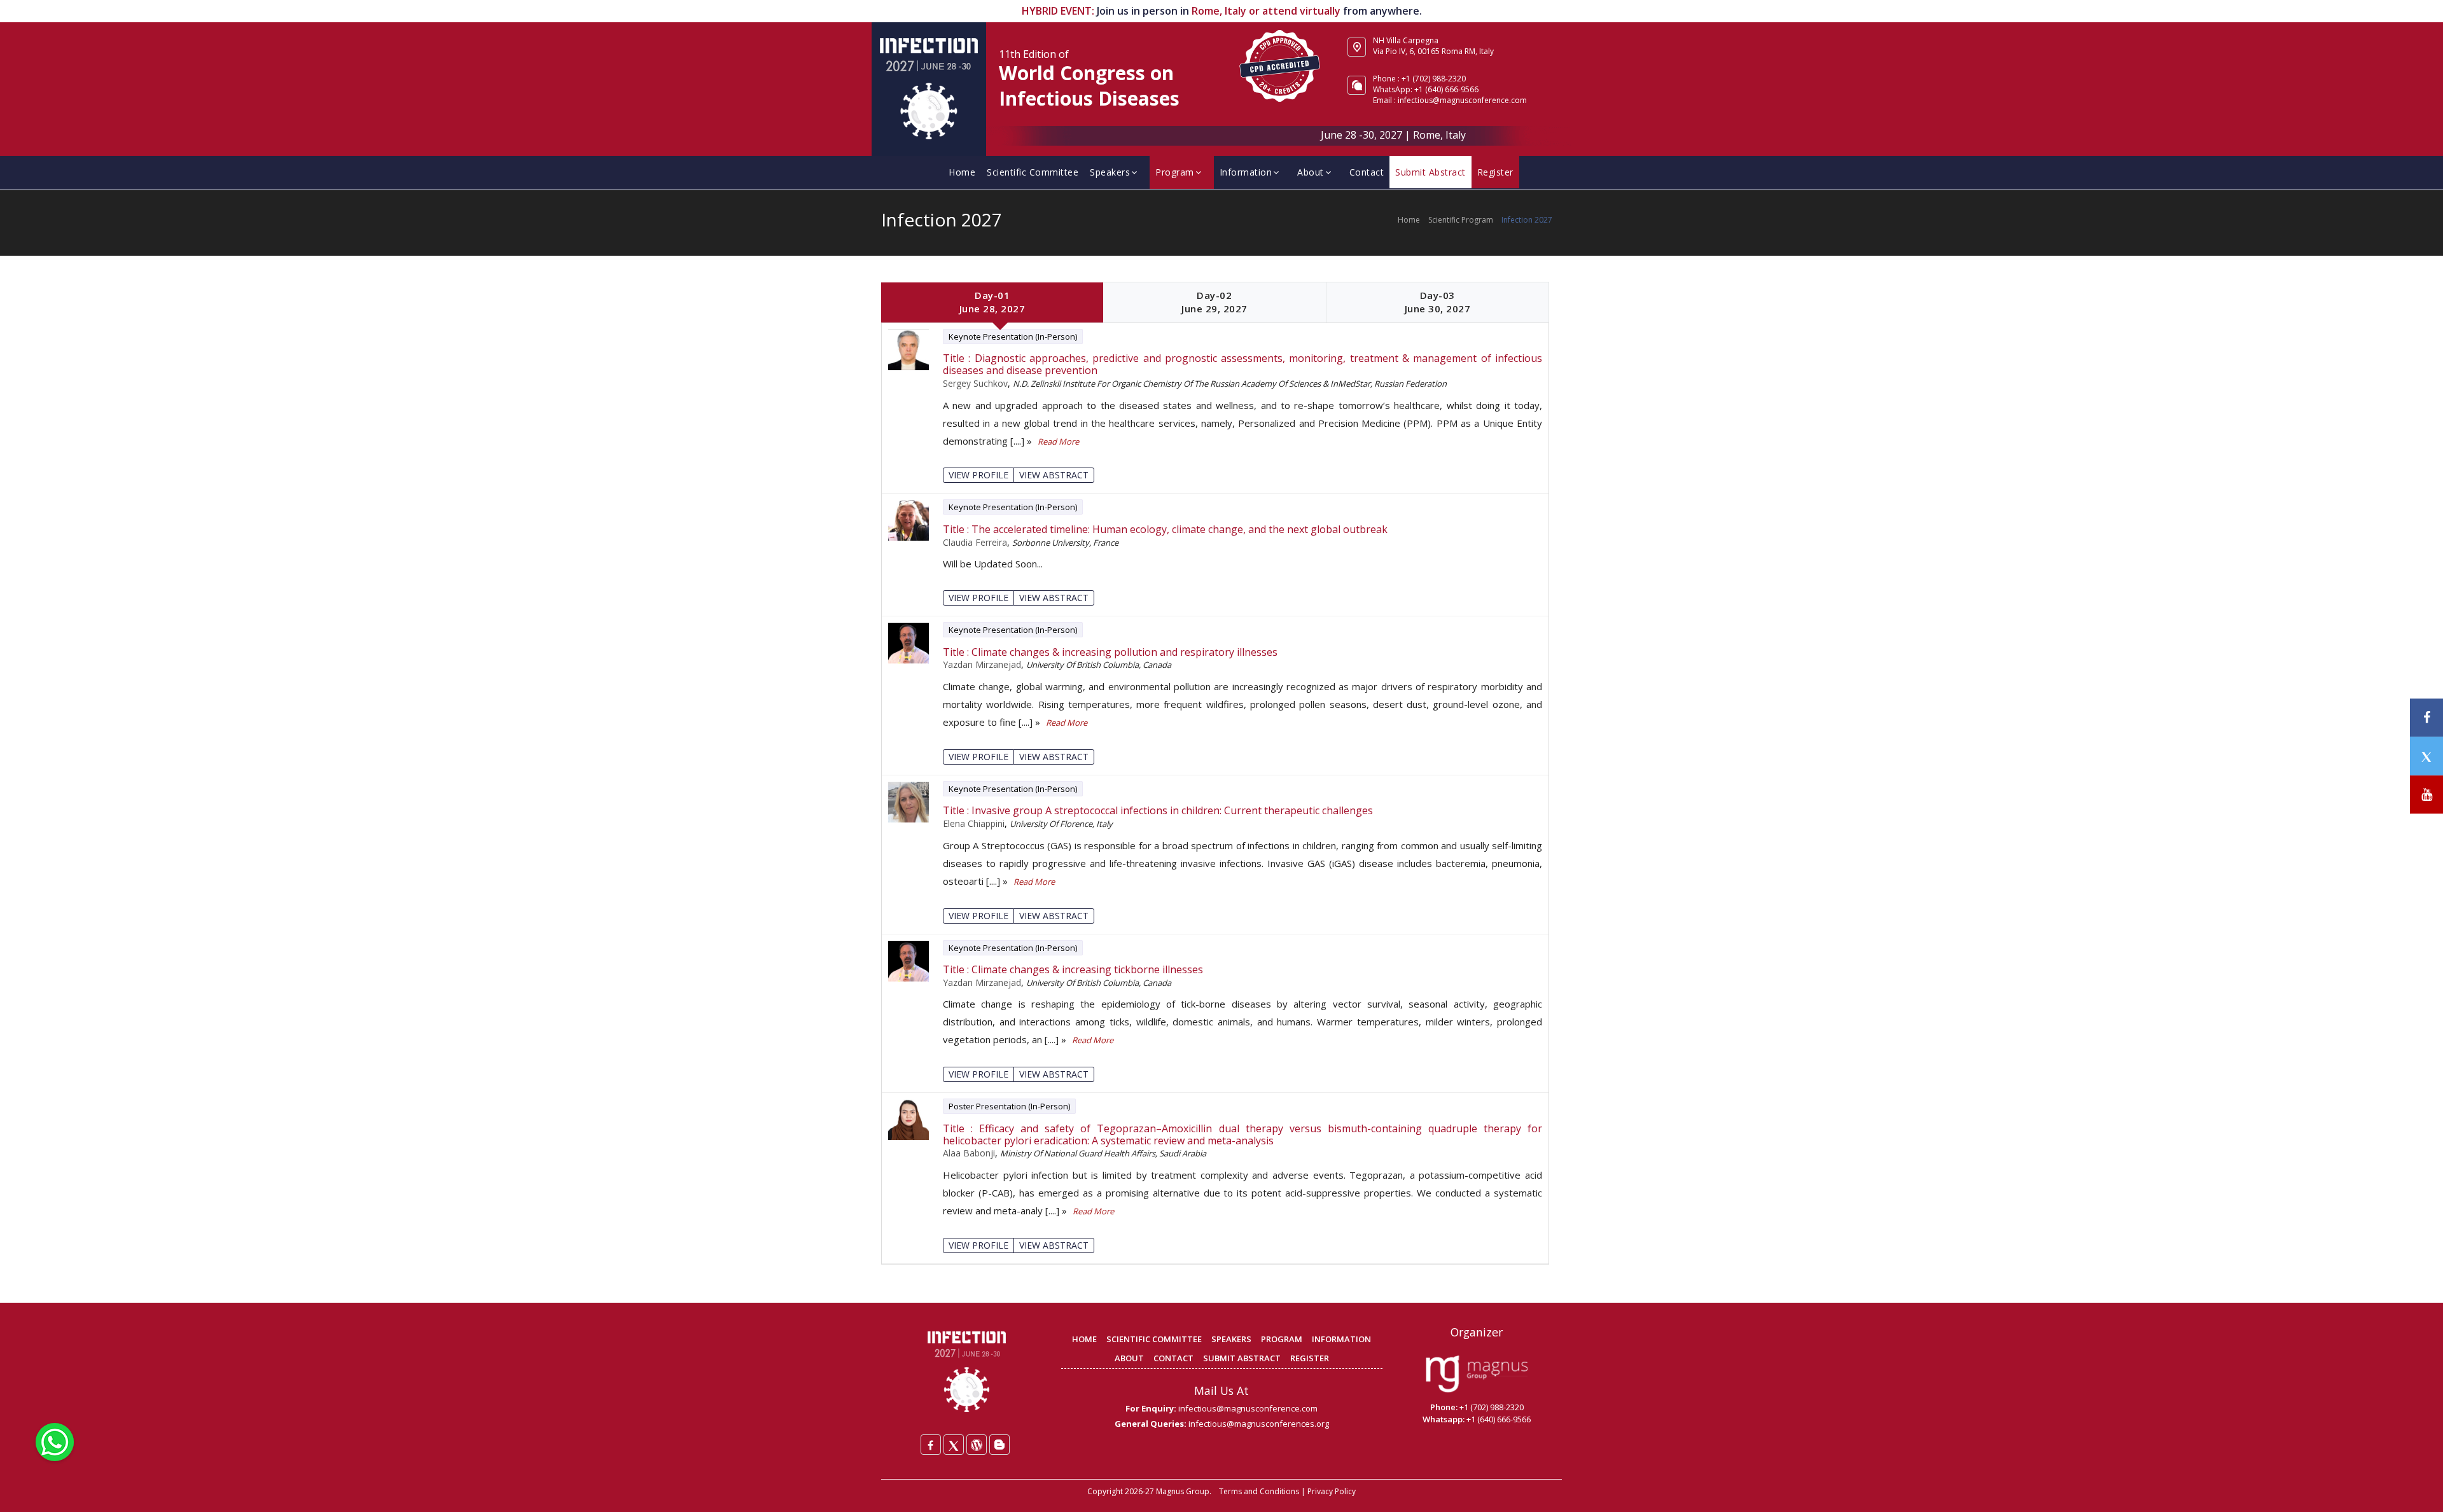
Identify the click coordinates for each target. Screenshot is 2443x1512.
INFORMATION (1341, 1339)
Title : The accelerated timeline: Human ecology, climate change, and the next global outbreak (1165, 530)
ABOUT (1129, 1358)
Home (962, 172)
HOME (1084, 1339)
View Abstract (1054, 475)
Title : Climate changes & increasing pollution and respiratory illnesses (1110, 652)
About (1311, 172)
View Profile (978, 475)
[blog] (999, 1445)
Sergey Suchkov (975, 383)
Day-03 (1438, 302)
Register (1495, 172)
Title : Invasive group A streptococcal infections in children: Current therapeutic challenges (1158, 811)
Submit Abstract (1430, 172)
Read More (1058, 441)
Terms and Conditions (1259, 1491)
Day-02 (1215, 302)
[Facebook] (931, 1445)
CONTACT (1173, 1358)
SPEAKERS (1231, 1339)
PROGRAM (1282, 1339)
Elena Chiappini (974, 823)
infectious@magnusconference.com (1462, 100)
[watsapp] (55, 1441)
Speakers (1110, 172)
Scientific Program (1461, 220)
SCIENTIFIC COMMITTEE (1154, 1339)
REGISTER (1310, 1358)
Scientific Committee (1033, 172)
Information (1246, 172)
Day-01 (992, 302)
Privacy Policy (1332, 1491)
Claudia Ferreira (975, 542)
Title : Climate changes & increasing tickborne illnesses (1073, 970)
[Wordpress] (977, 1445)
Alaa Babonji (969, 1153)
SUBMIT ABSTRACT (1242, 1358)
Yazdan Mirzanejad (982, 664)
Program (1175, 172)
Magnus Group (1183, 1491)
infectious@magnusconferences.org (1259, 1424)
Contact (1367, 172)
